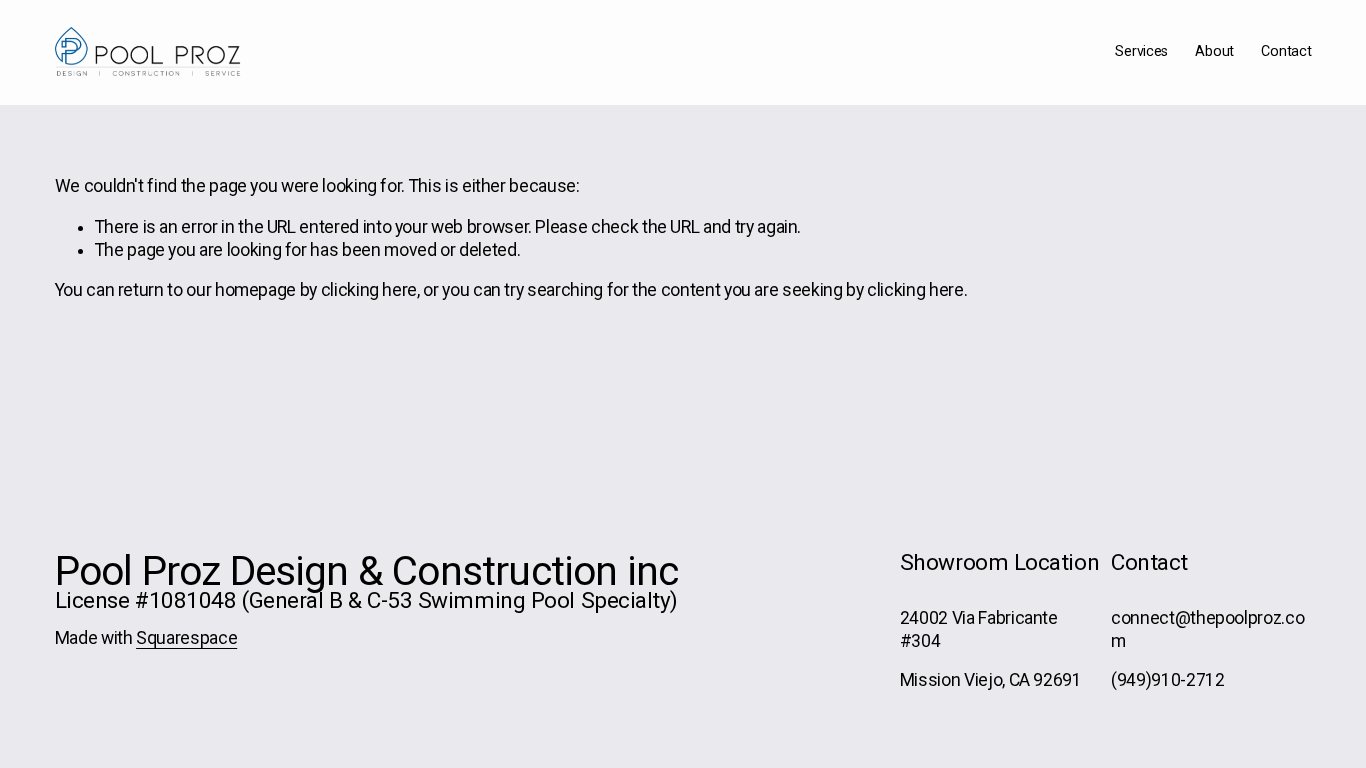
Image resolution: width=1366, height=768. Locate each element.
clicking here (369, 290)
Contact (1286, 51)
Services (1141, 51)
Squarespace (186, 638)
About (1214, 51)
